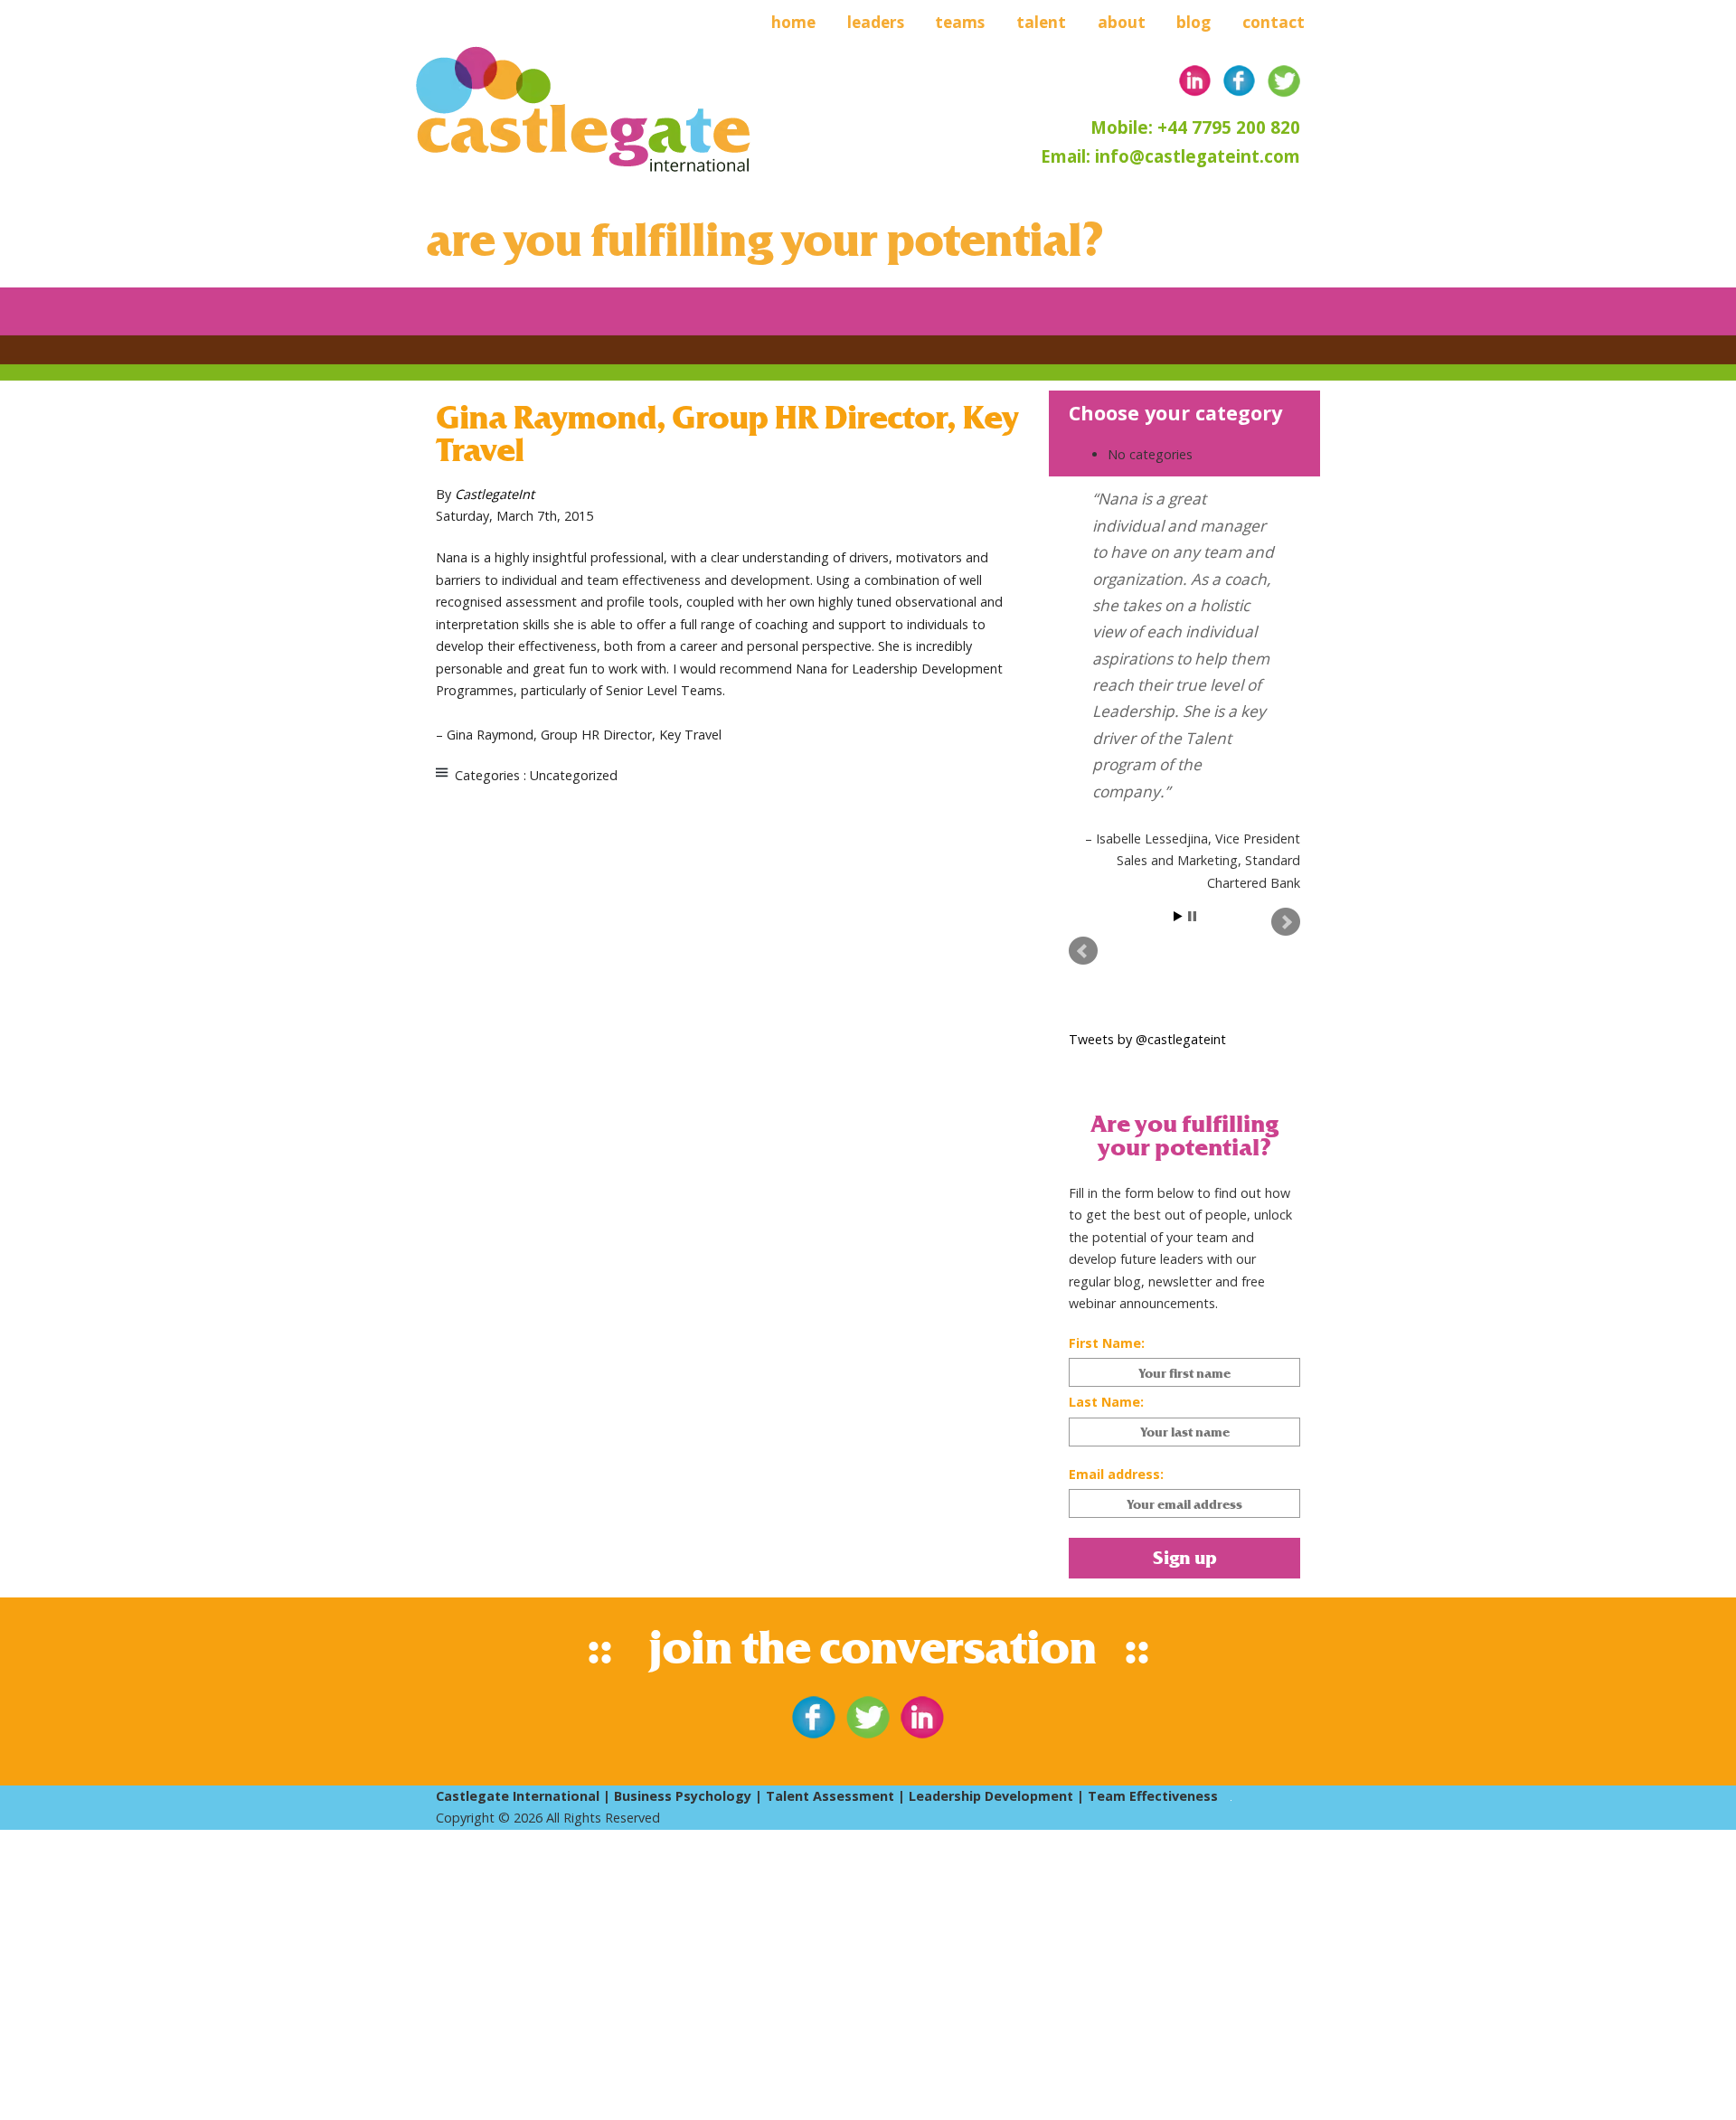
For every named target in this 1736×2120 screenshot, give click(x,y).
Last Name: (1106, 1402)
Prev (1083, 951)
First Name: (1107, 1343)
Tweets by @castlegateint (1147, 1039)
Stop (1192, 916)
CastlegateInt (495, 494)
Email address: (1116, 1474)
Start (1178, 916)
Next (1286, 922)
